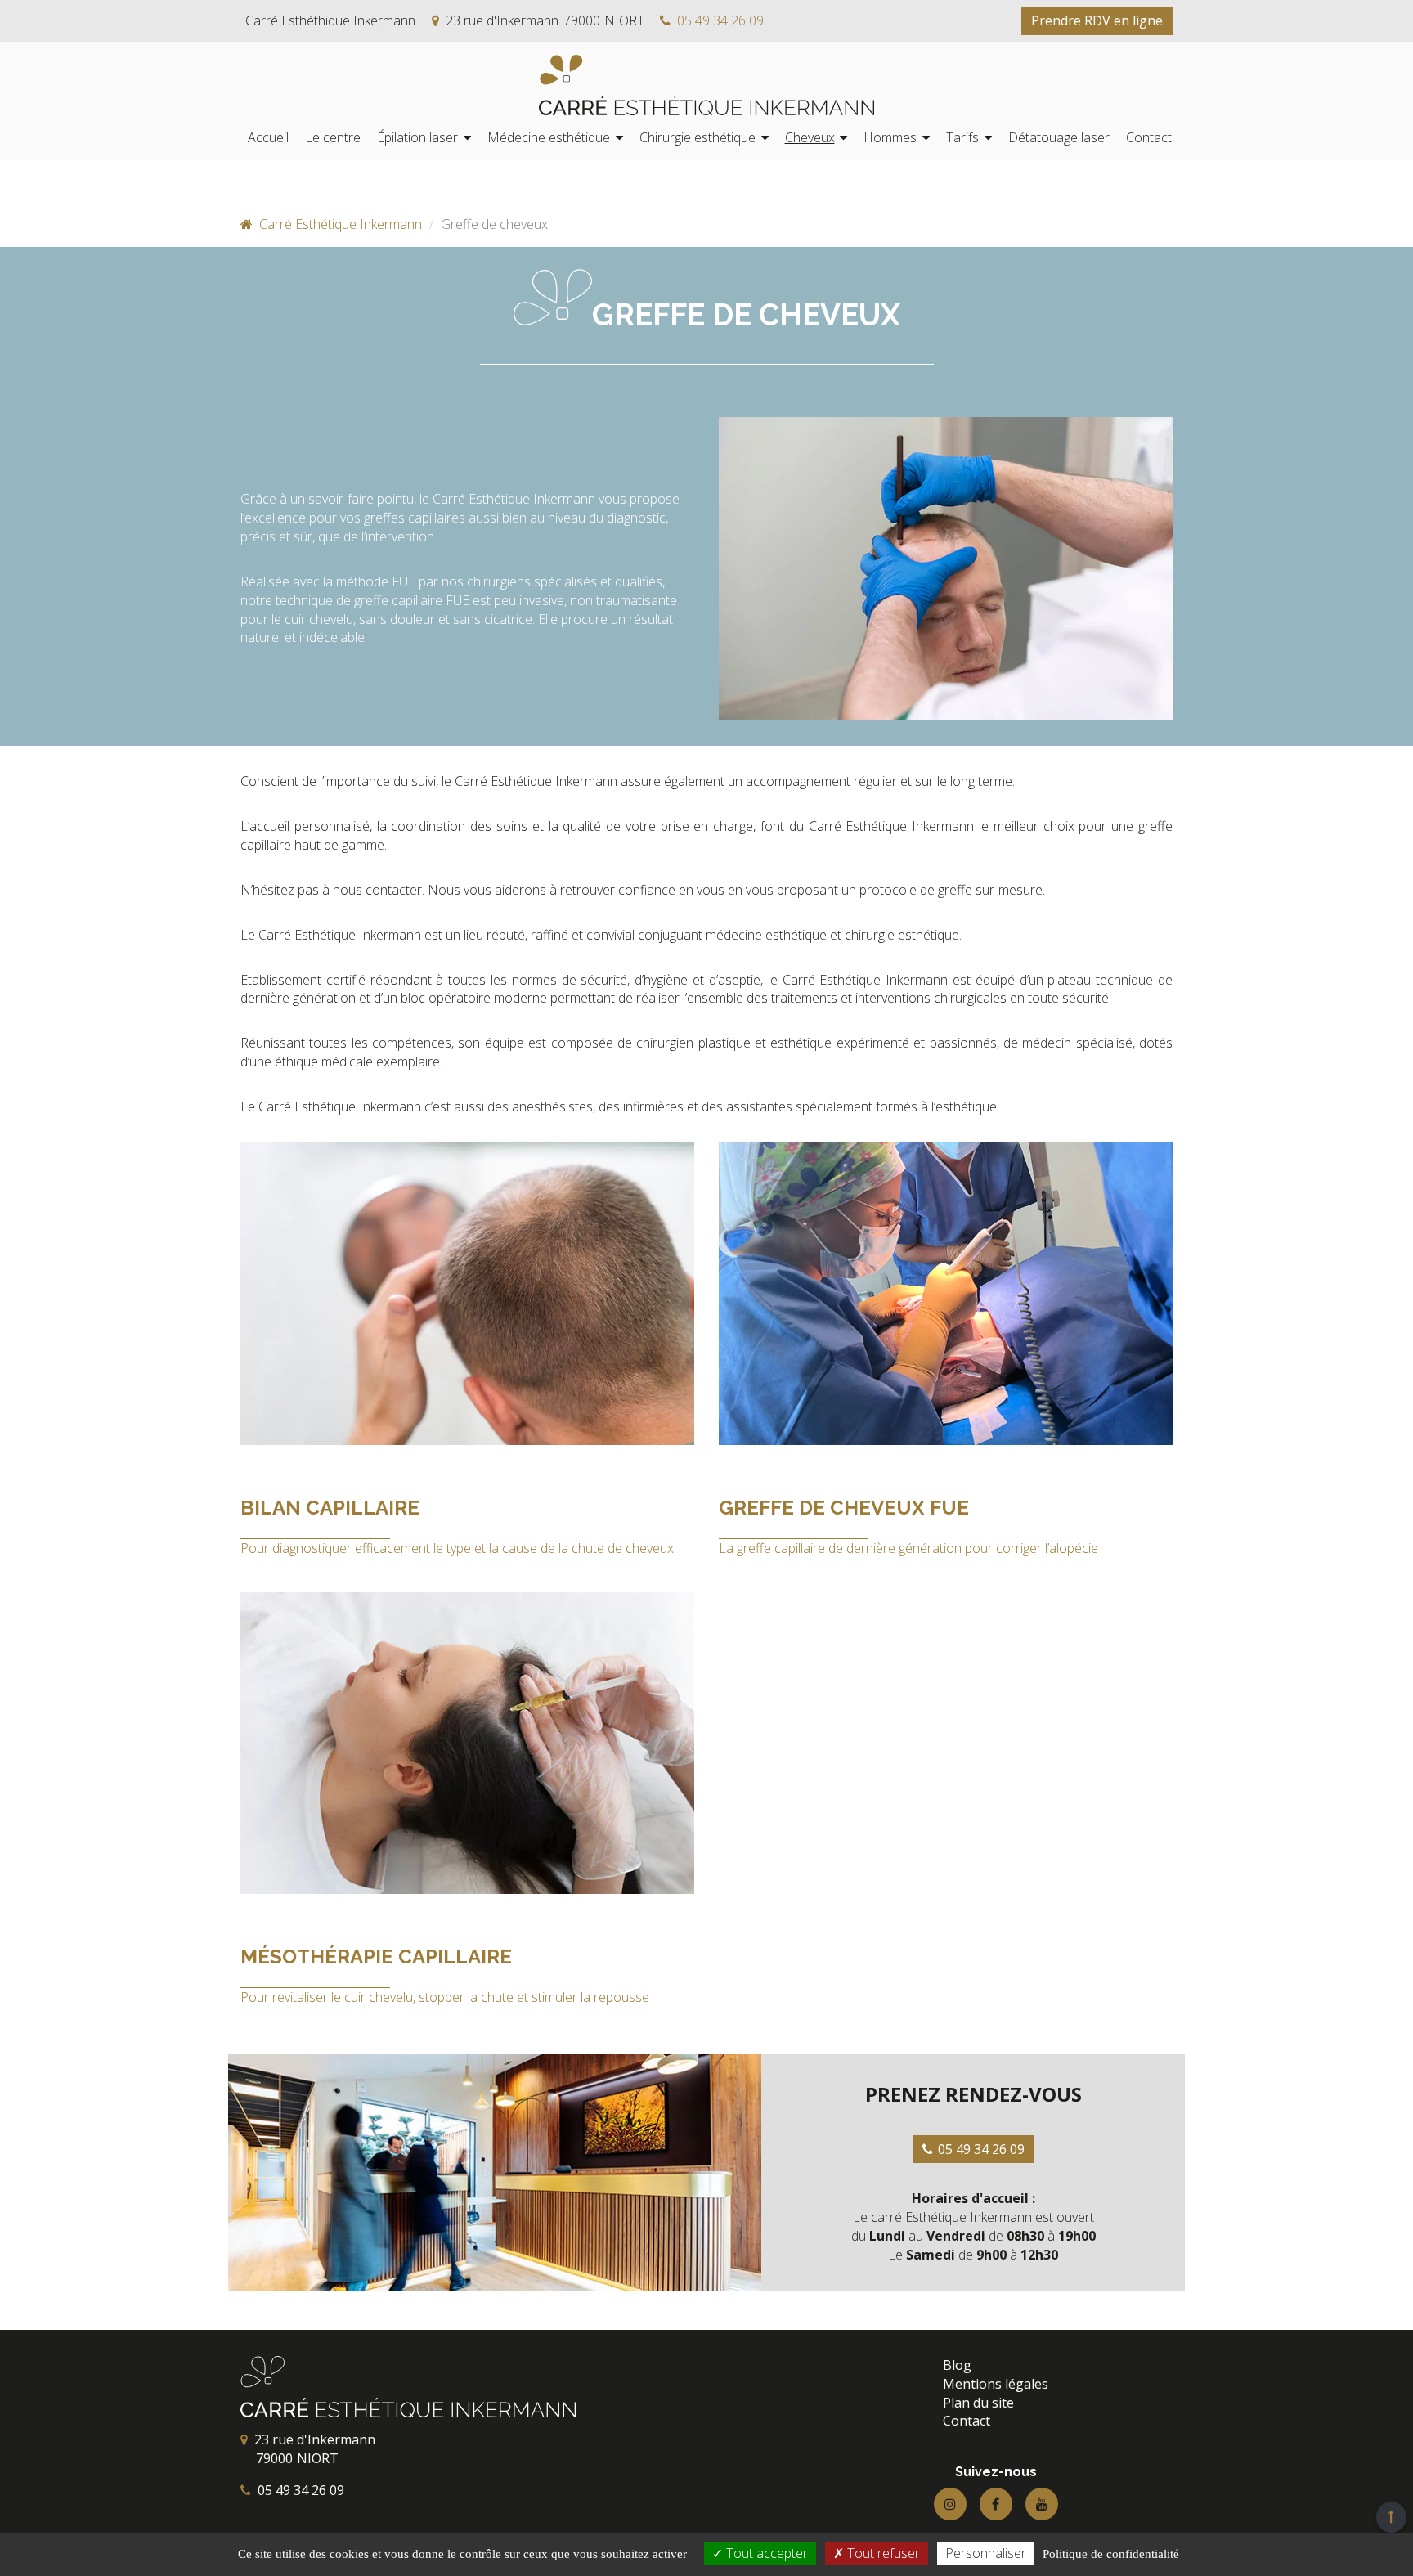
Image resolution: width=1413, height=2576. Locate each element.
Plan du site (978, 2403)
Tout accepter (765, 2553)
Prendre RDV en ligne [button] (1097, 20)
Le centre (333, 137)
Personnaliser (986, 2553)
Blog (957, 2365)
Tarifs (962, 137)
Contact (1149, 137)
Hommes (890, 137)
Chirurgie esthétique (698, 137)
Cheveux (810, 137)
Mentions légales (996, 2384)
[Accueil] (706, 85)
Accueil (268, 137)
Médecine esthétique (549, 137)
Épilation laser (417, 137)
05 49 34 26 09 (720, 20)
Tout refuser (882, 2553)
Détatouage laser (1059, 137)
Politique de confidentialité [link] (1111, 2554)
